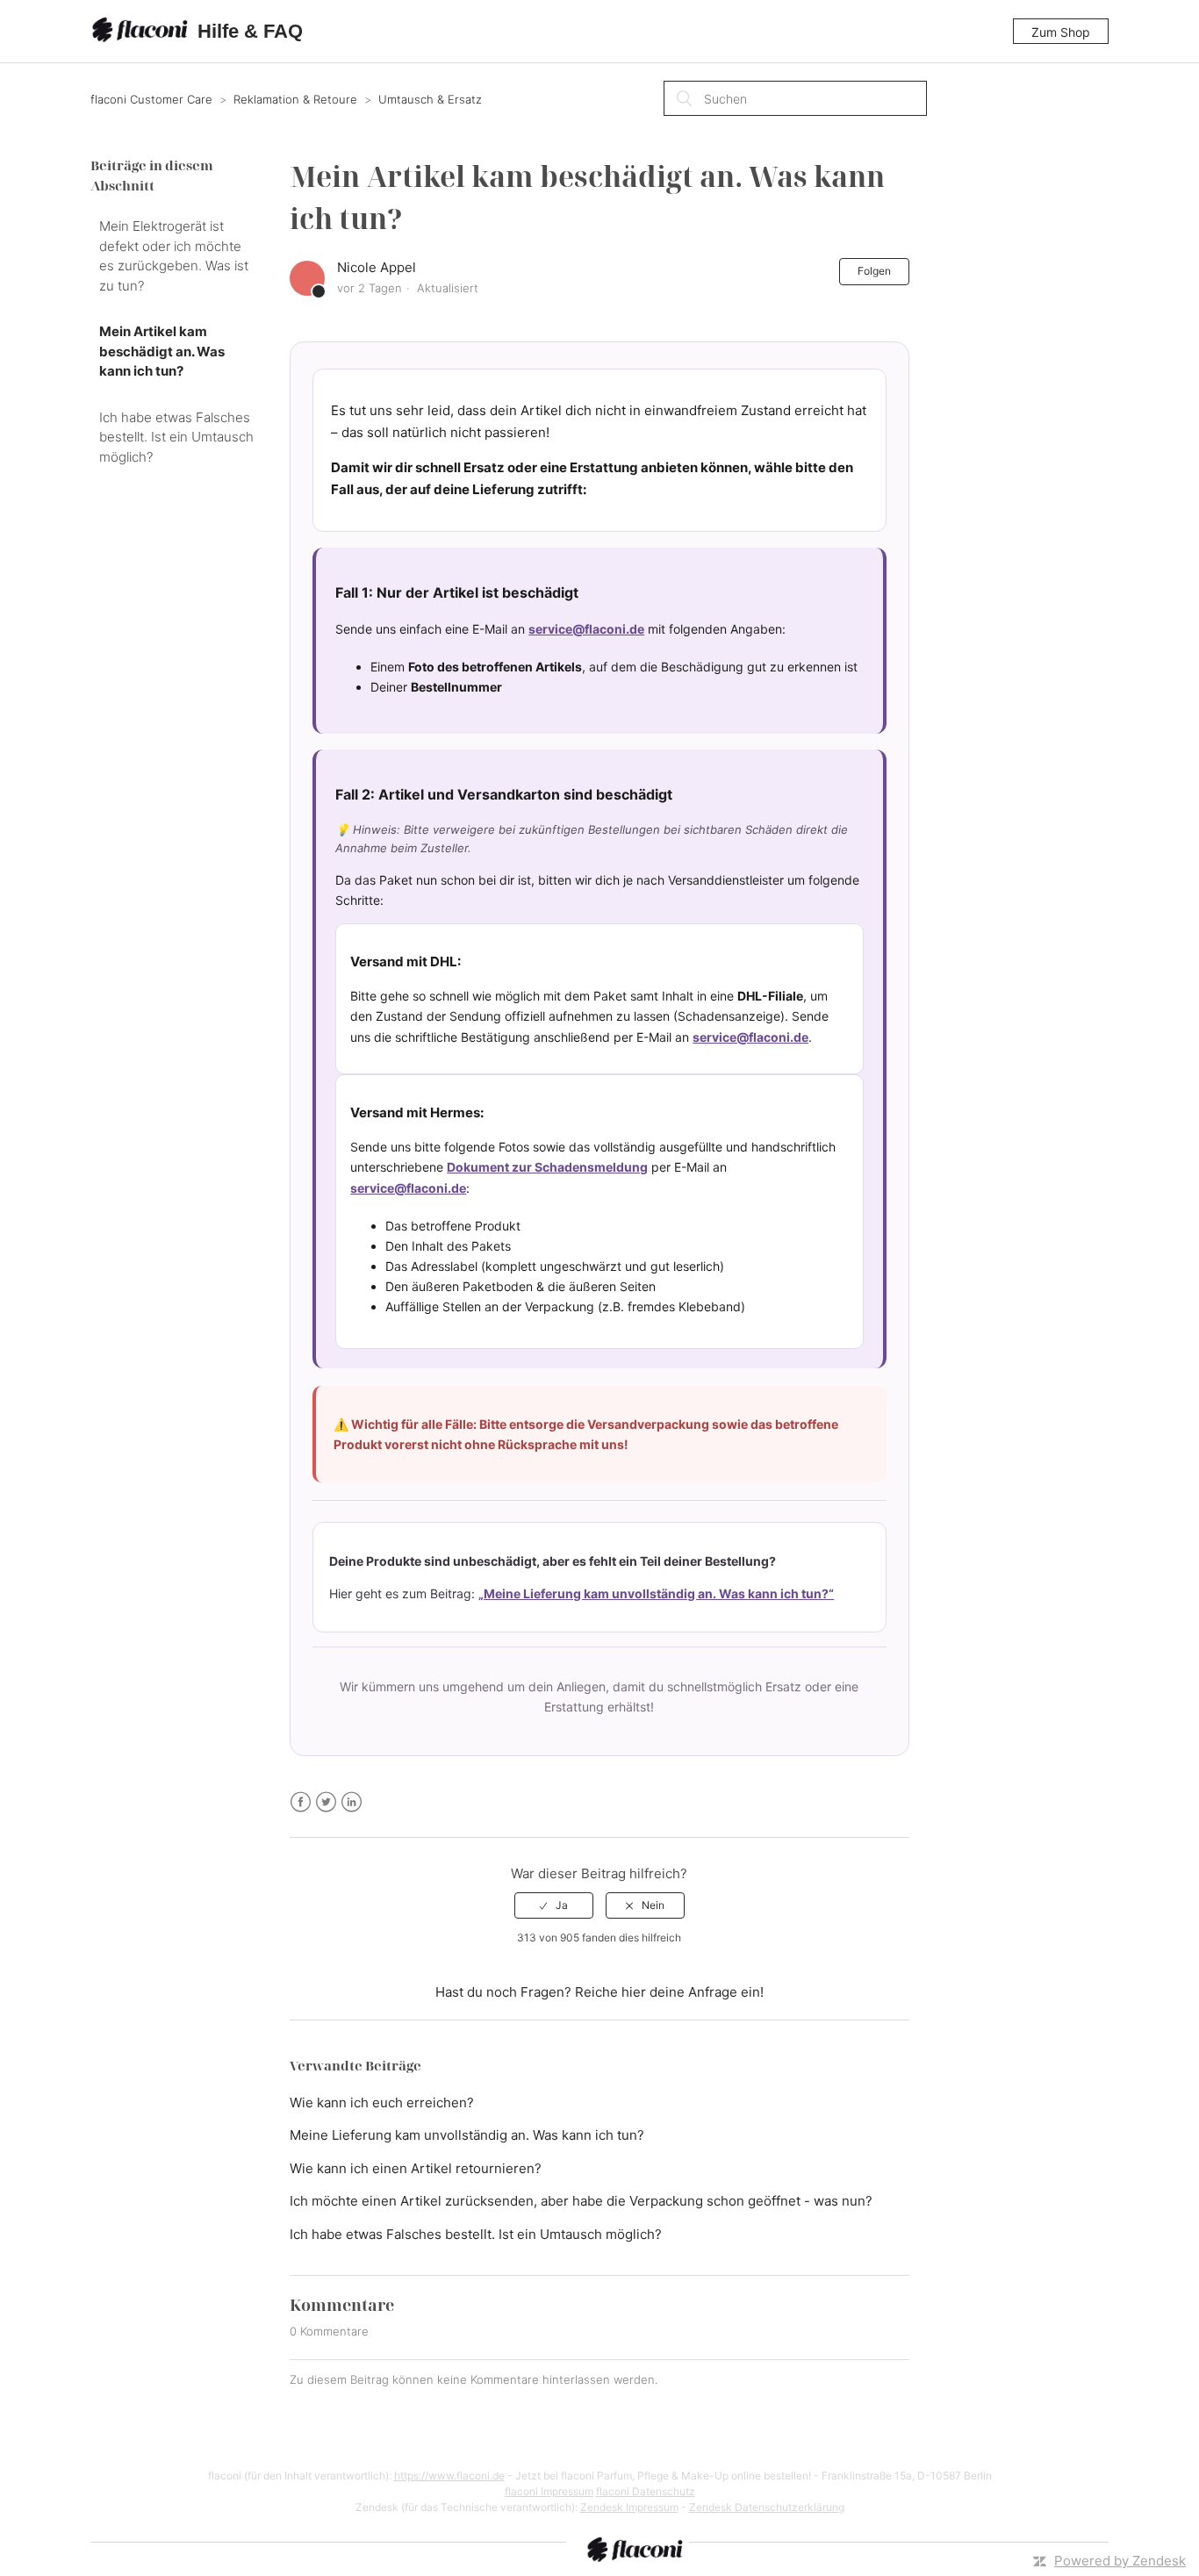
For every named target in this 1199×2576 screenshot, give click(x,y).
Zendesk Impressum (629, 2507)
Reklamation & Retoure (295, 99)
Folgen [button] (874, 271)
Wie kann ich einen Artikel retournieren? (416, 2168)
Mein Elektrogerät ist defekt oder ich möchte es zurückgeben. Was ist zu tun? (174, 256)
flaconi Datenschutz (646, 2491)
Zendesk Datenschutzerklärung (767, 2507)
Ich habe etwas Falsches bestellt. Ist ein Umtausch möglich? (176, 437)
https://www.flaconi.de (449, 2476)
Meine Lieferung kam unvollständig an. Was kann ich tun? (467, 2135)
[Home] (142, 32)
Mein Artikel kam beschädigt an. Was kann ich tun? (162, 351)
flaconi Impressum (549, 2491)
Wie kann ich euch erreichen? (382, 2102)
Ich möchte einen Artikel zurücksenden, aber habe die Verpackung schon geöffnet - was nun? (581, 2201)
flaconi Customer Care (153, 99)
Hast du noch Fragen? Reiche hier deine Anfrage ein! (599, 1992)
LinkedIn (352, 1802)
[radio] (554, 1905)
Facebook (301, 1802)
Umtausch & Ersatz (430, 99)
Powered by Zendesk (1120, 2561)
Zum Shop (1061, 32)
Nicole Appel (377, 267)
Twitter (326, 1802)
